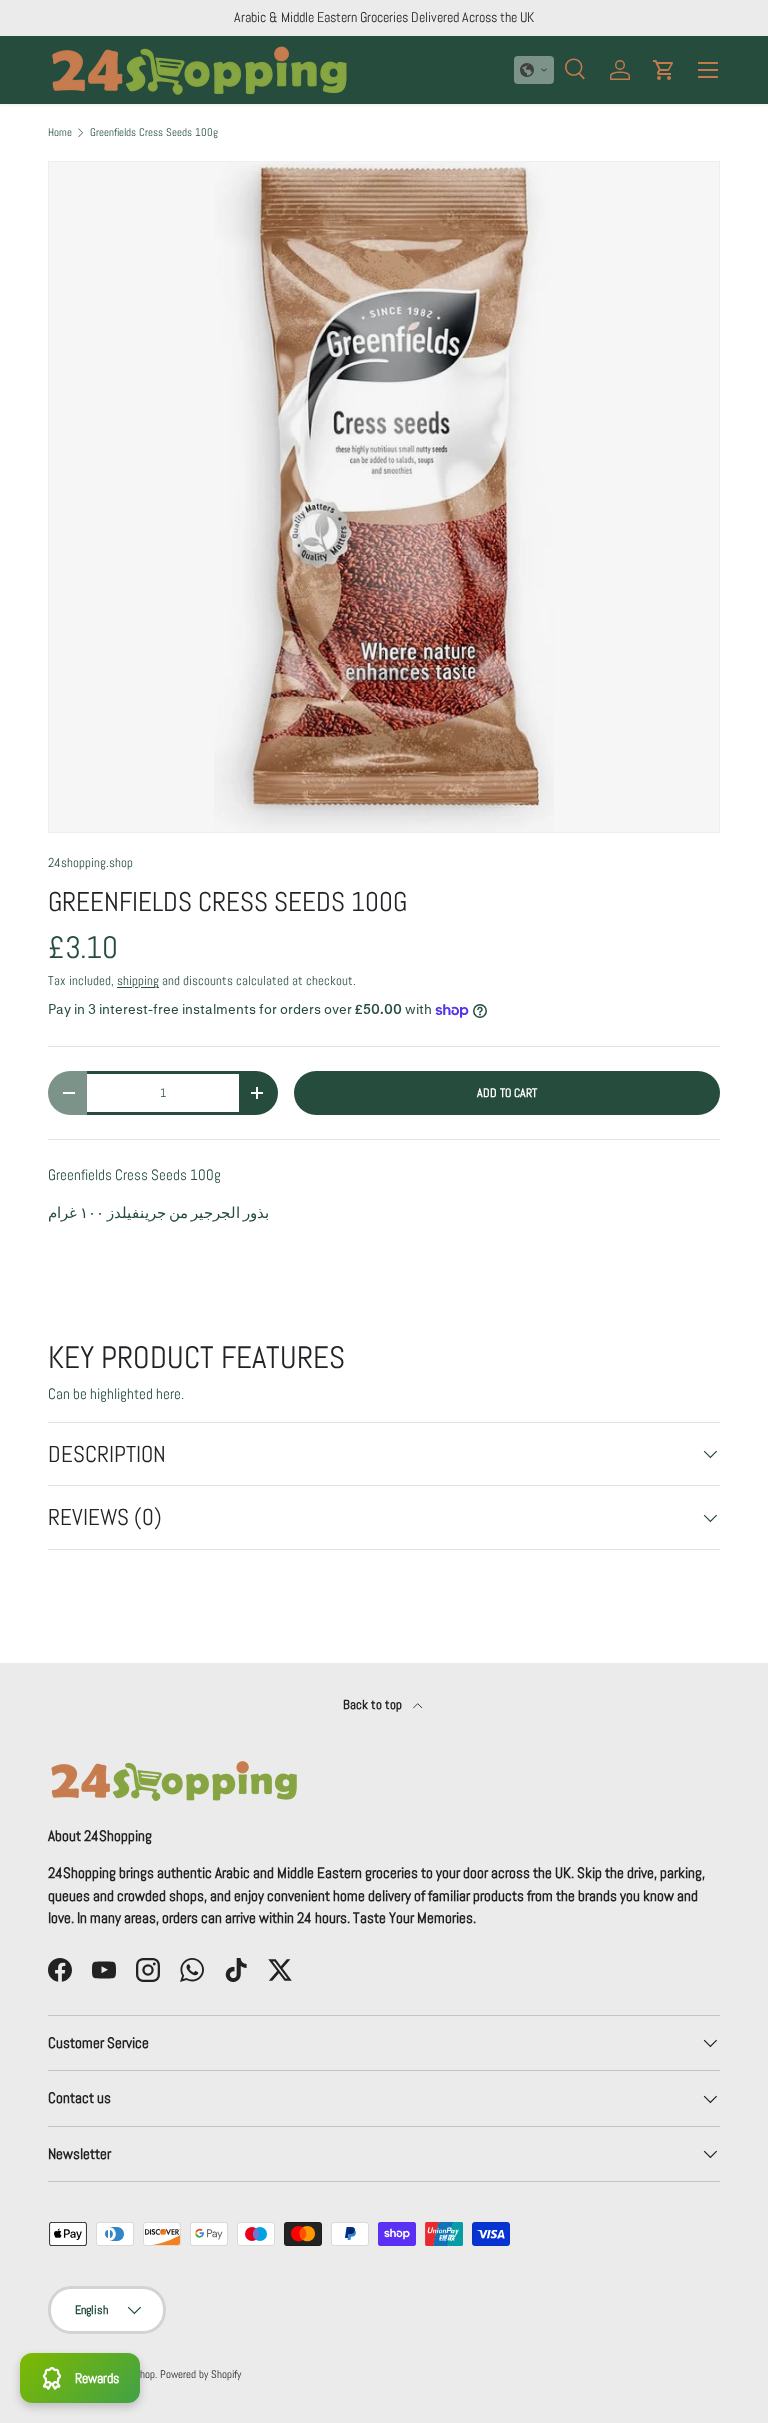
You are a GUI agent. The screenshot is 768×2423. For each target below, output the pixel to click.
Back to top (374, 1704)
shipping (138, 980)
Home (60, 132)
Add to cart (507, 1093)
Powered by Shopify (200, 2374)
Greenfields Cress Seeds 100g (154, 132)
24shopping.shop (90, 862)
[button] (534, 70)
